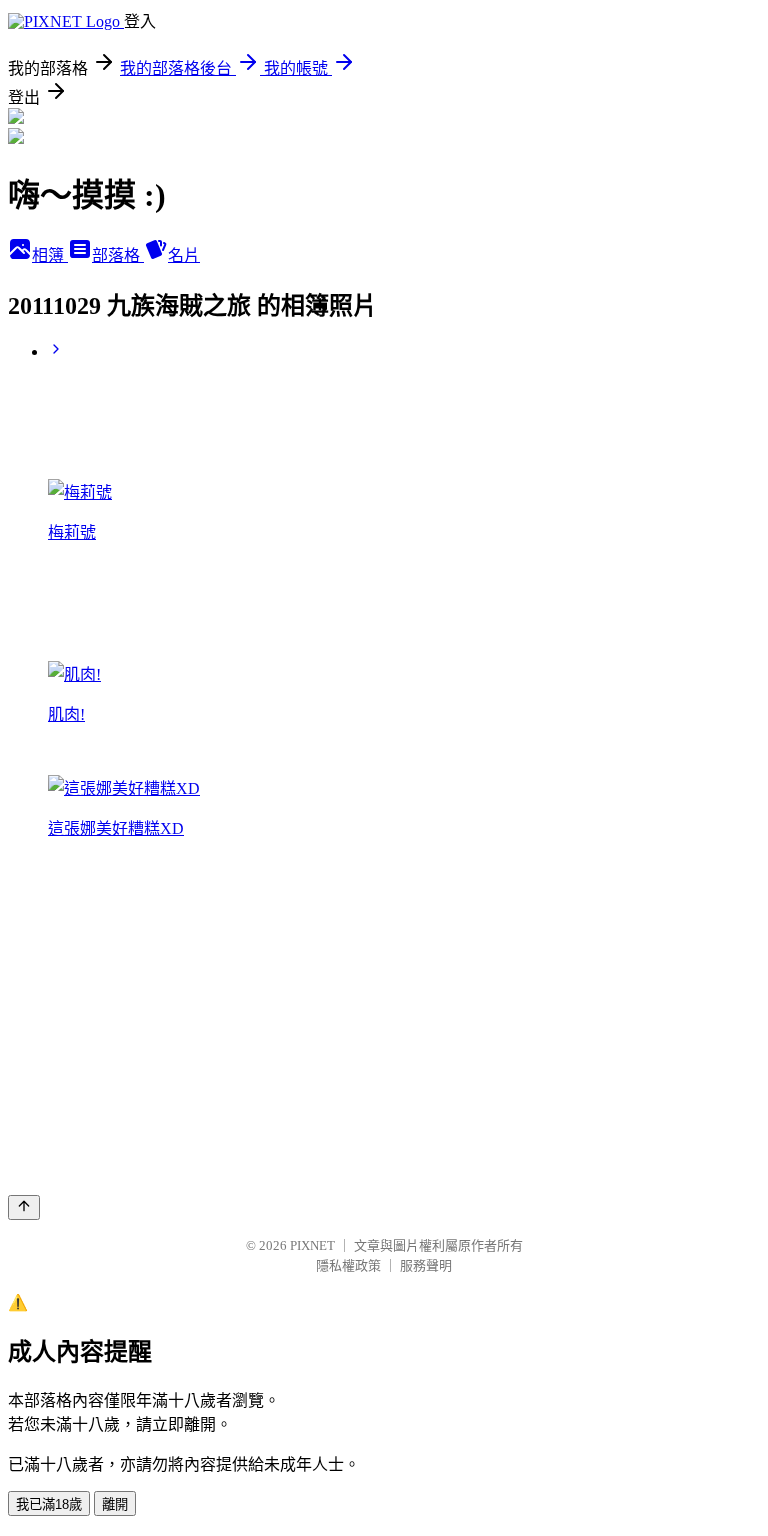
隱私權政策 (348, 1265)
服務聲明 (426, 1265)
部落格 (118, 255)
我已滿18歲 (49, 1504)
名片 (184, 255)
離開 (115, 1504)
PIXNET (312, 1245)
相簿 (50, 255)
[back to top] (24, 1207)
